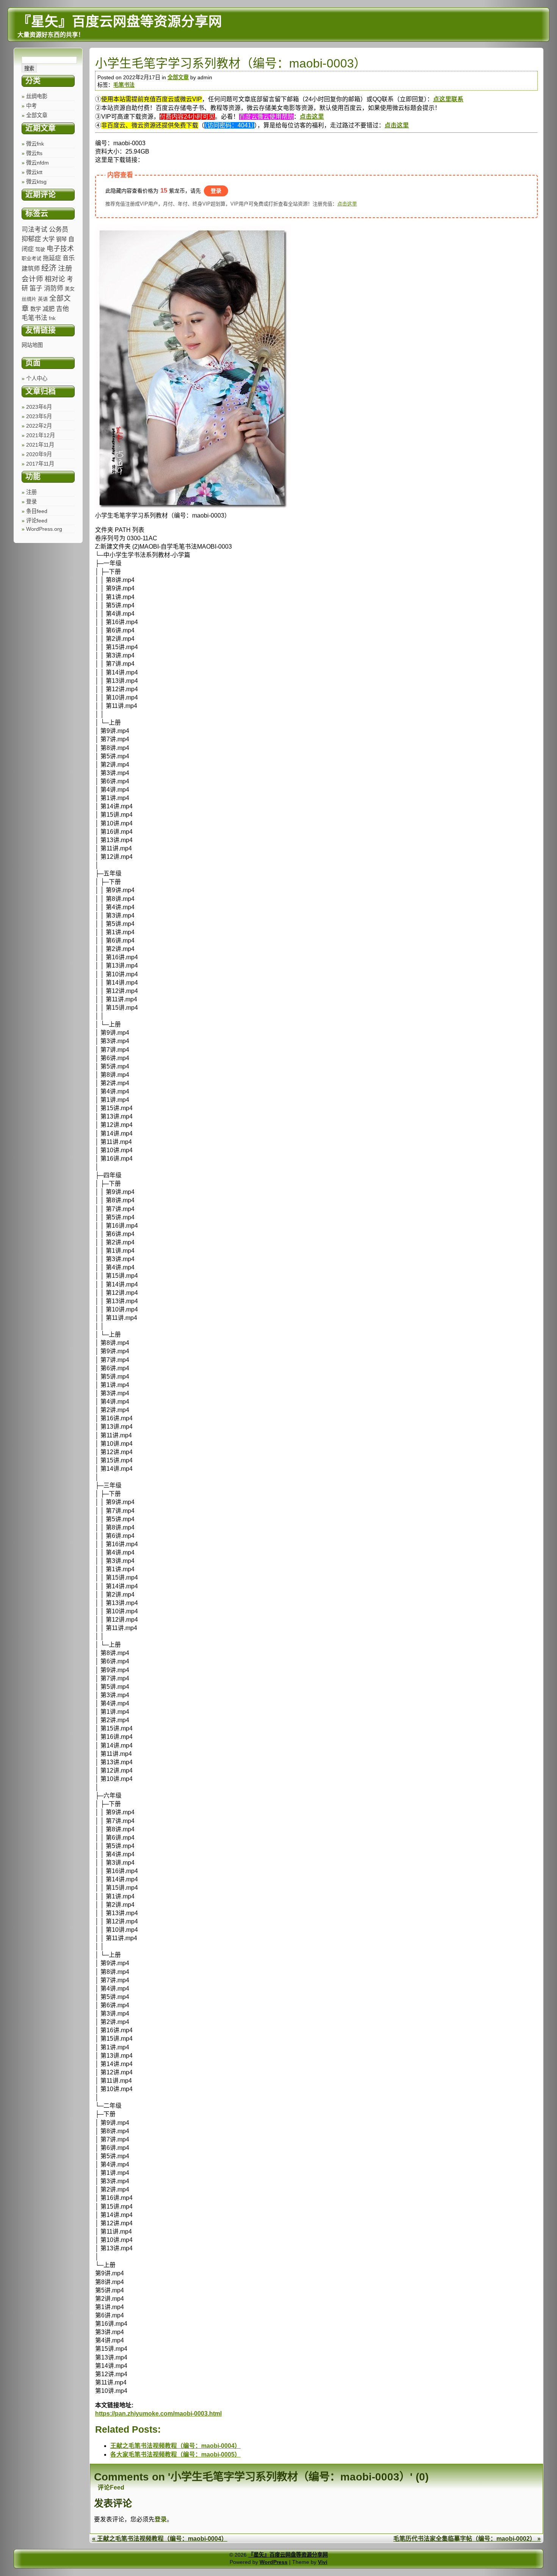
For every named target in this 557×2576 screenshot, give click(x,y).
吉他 (63, 309)
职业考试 (31, 258)
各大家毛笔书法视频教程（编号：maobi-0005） (175, 2454)
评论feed (37, 521)
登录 (31, 502)
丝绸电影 (37, 96)
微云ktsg (36, 182)
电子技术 (60, 249)
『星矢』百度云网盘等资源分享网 (288, 2555)
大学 (49, 239)
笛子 (36, 288)
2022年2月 (39, 426)
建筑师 (31, 268)
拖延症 (52, 258)
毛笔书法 (34, 318)
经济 (49, 268)
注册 (31, 492)
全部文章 (37, 115)
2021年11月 (40, 445)
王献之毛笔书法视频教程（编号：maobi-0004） (175, 2446)
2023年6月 (39, 407)
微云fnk (35, 144)
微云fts (34, 153)
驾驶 (40, 249)
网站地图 (32, 345)
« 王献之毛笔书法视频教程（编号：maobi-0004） (160, 2539)
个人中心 (37, 378)
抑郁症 (31, 239)
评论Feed (111, 2487)
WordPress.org (44, 529)
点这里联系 (448, 99)
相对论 (55, 279)
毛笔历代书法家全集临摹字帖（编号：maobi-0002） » (467, 2539)
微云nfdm (38, 163)
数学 (36, 309)
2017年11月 (40, 464)
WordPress (274, 2562)
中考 (31, 106)
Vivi (323, 2562)
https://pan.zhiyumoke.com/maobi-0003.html (158, 2414)
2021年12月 (41, 435)
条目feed (37, 511)
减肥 (49, 309)
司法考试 (34, 230)
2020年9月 (39, 454)
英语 (43, 299)
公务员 (59, 229)
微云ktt (34, 172)
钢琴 (61, 239)
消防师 (54, 288)
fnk (52, 318)
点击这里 (312, 117)
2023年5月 (39, 416)
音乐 (69, 258)
